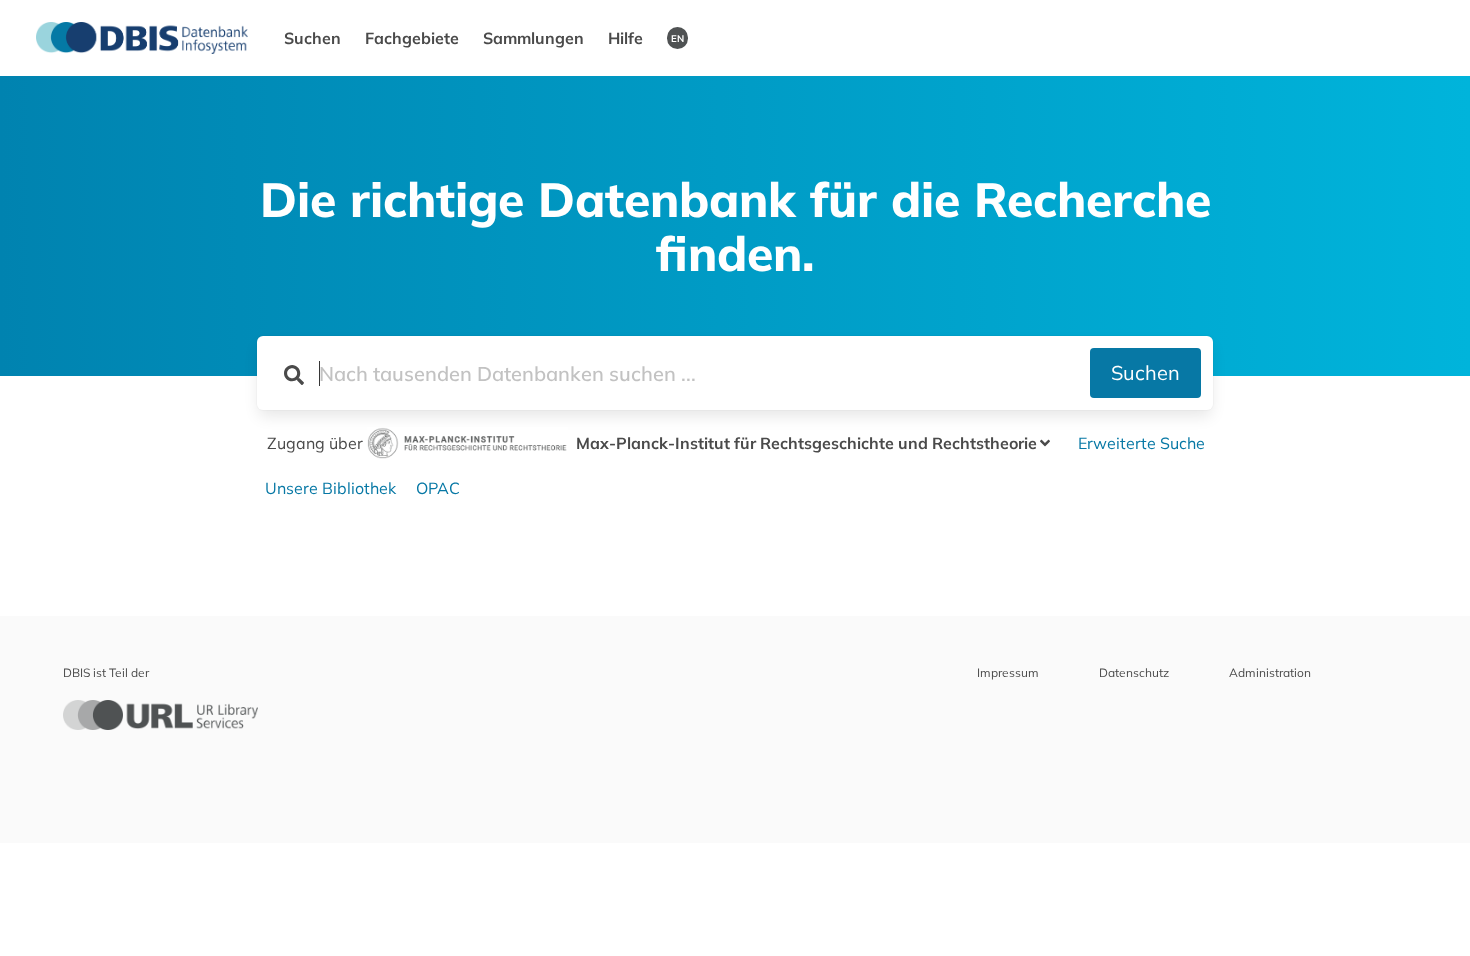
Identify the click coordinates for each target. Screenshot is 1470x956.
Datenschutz (1134, 672)
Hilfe (625, 38)
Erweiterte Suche (1141, 443)
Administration (1270, 672)
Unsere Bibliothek (330, 488)
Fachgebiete (412, 38)
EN (677, 38)
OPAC (438, 488)
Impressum (1008, 672)
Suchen (312, 38)
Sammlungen (533, 38)
